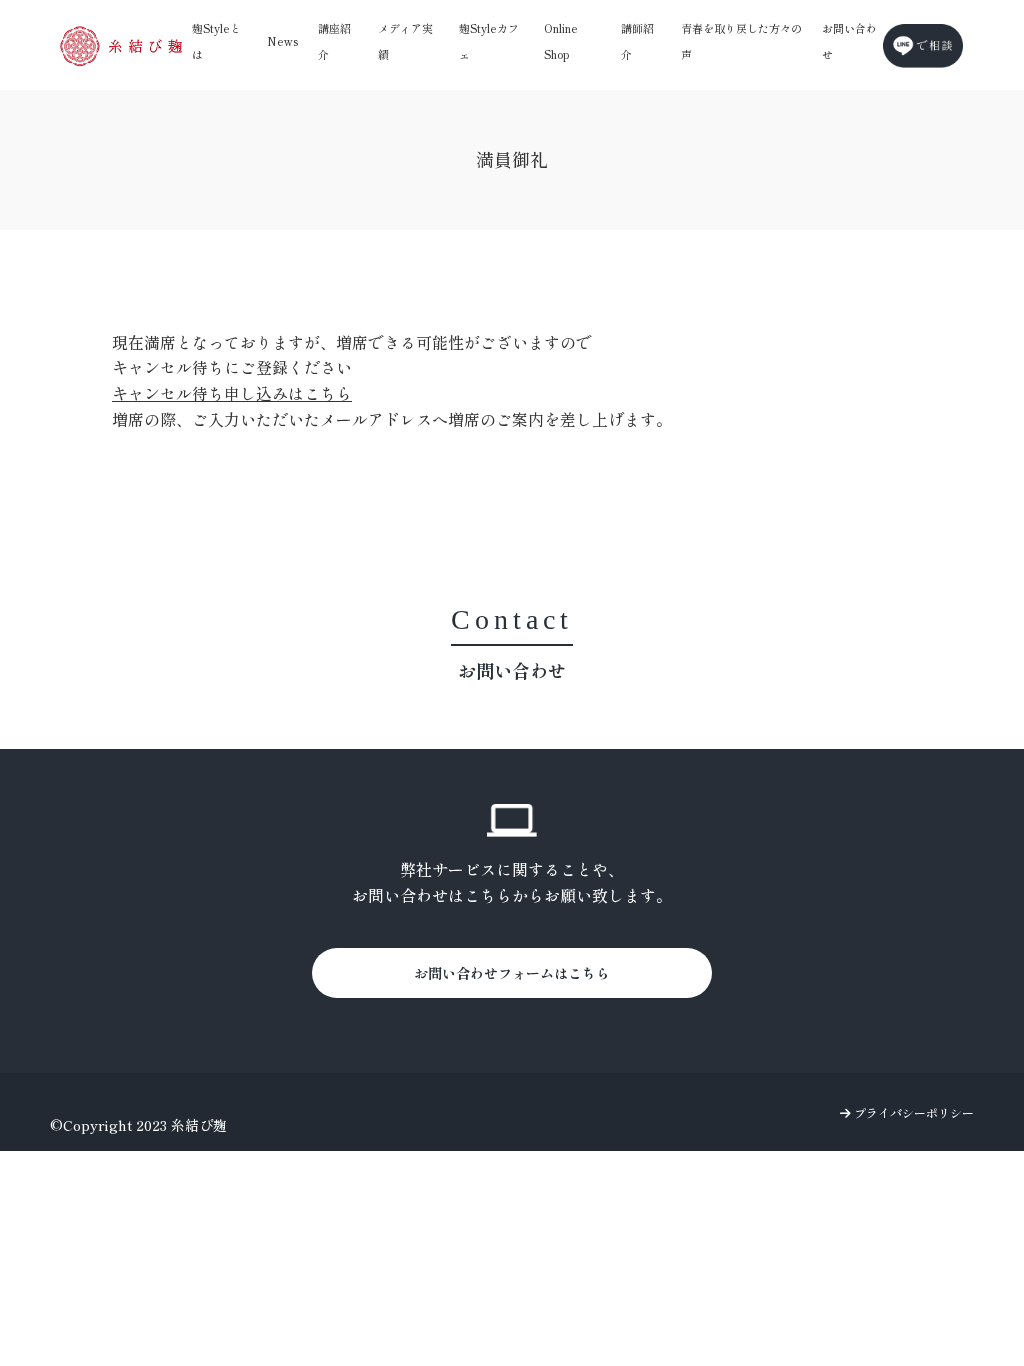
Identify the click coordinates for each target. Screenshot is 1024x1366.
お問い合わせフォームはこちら (512, 973)
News (282, 41)
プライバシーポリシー (912, 1112)
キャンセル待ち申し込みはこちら (232, 393)
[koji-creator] (121, 45)
